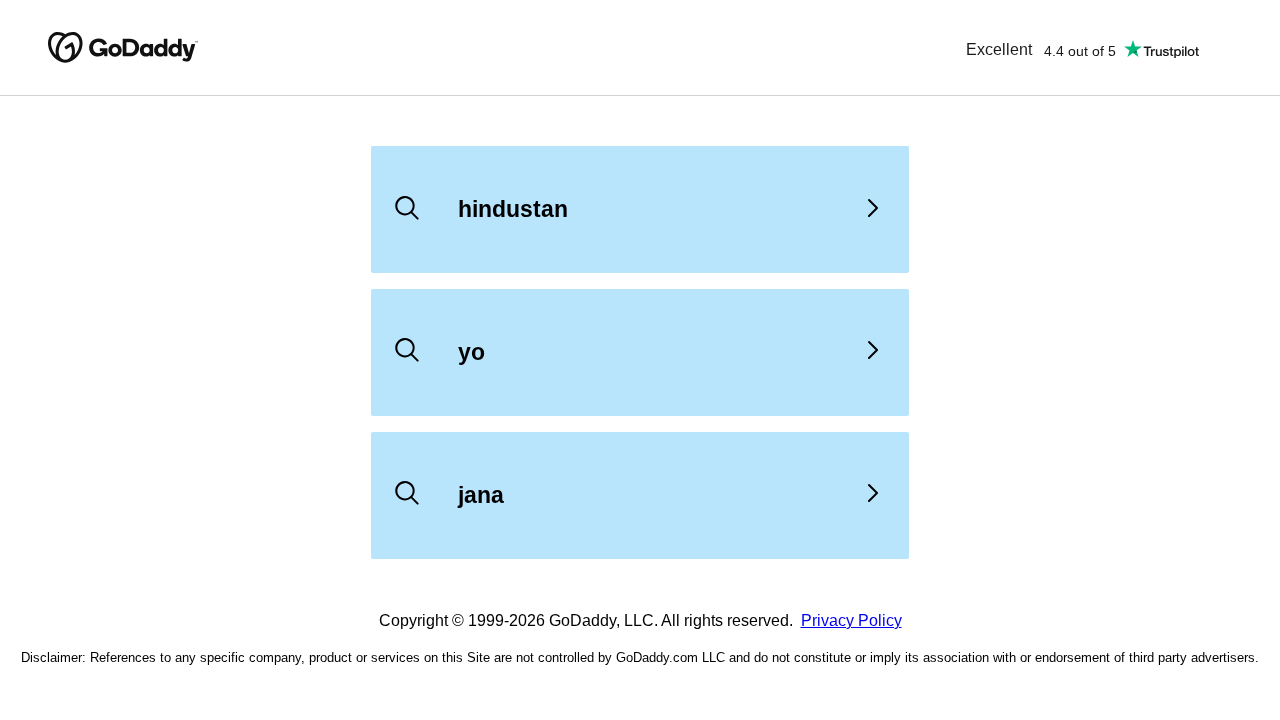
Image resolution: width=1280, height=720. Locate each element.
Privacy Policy (851, 620)
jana (481, 495)
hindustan (513, 209)
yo (471, 352)
